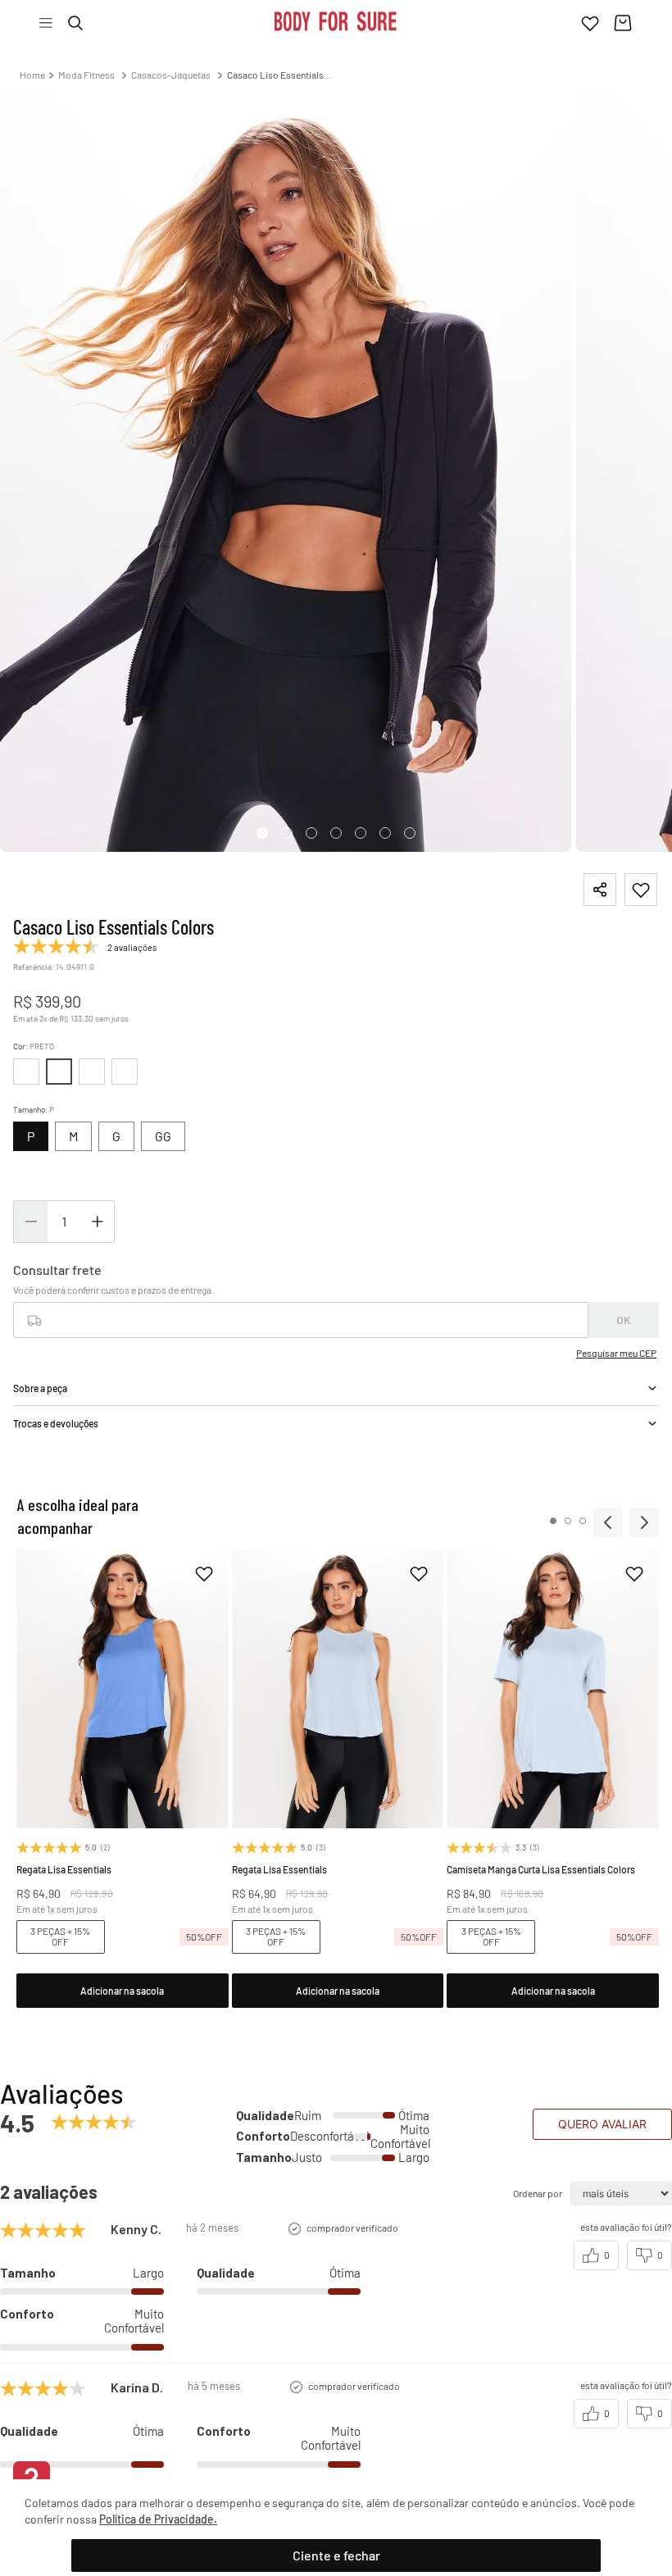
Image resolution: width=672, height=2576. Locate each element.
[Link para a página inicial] (32, 75)
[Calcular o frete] (624, 1345)
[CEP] (301, 1325)
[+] (98, 1246)
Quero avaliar (602, 2148)
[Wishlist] (590, 23)
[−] (30, 1246)
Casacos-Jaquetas (171, 75)
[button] (116, 1136)
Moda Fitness (86, 75)
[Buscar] (75, 23)
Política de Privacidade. (158, 2519)
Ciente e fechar (336, 2555)
